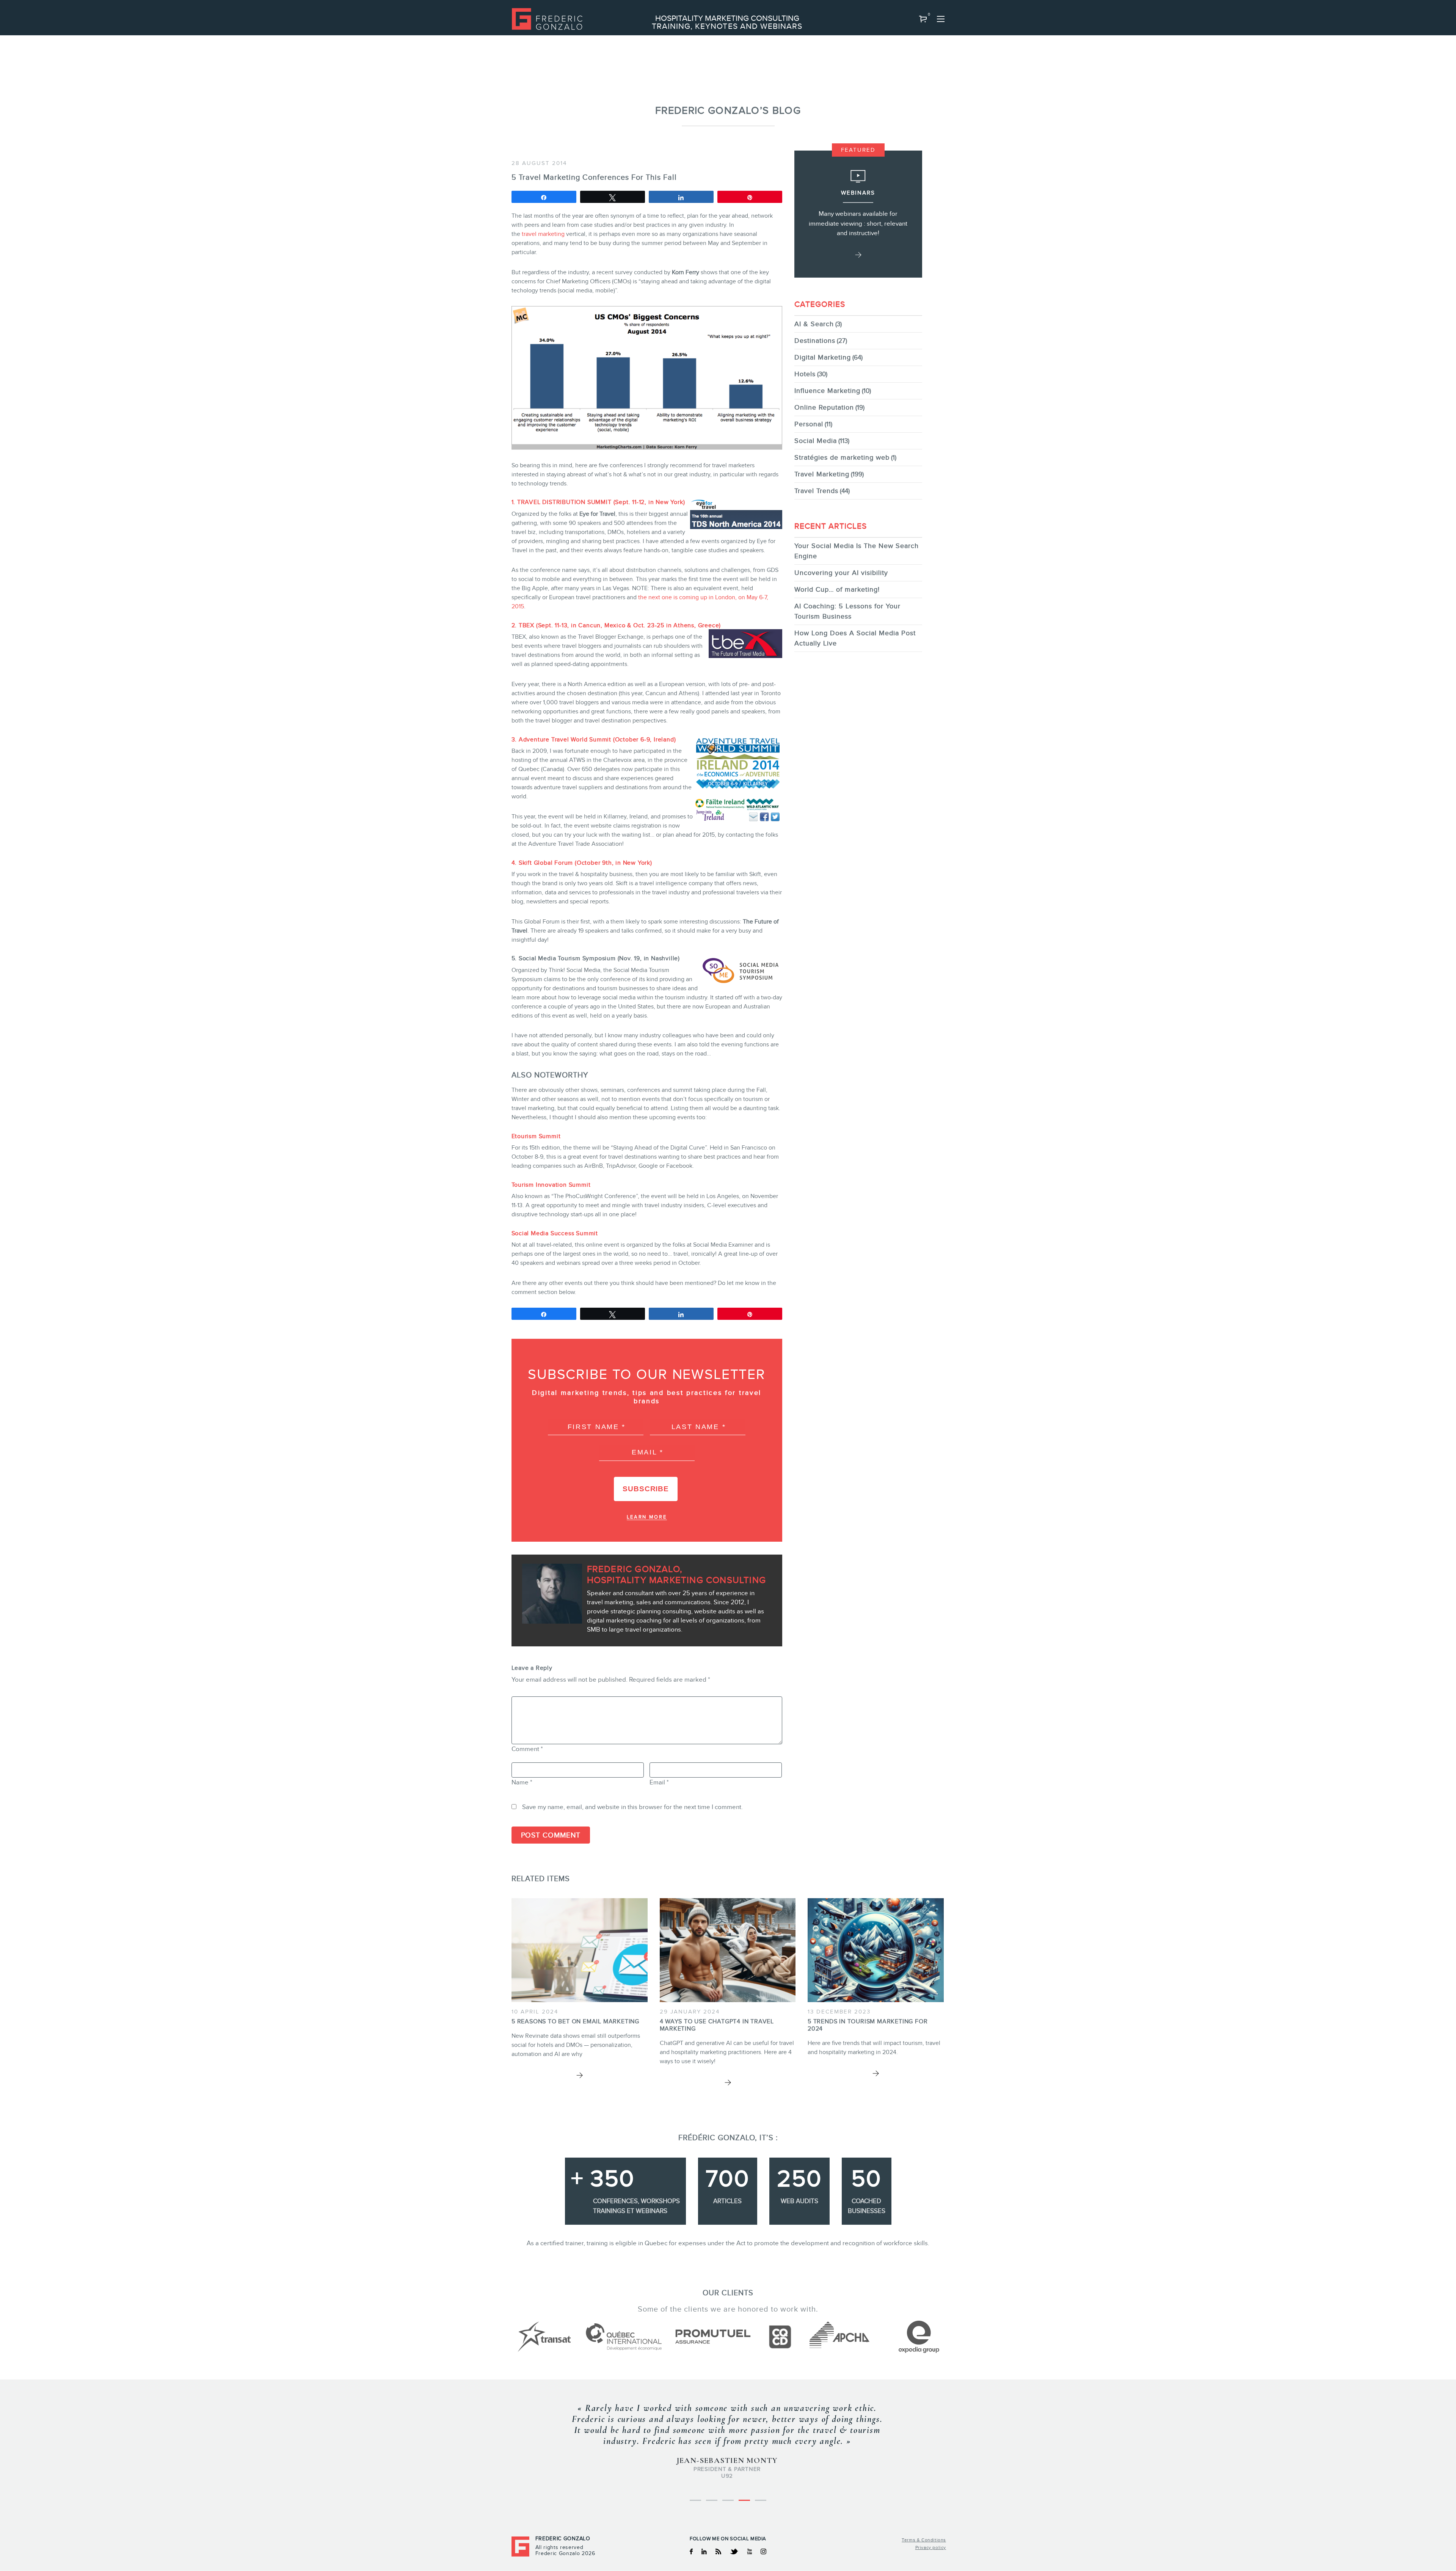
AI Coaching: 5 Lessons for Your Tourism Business (847, 611)
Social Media (816, 441)
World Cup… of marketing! (837, 589)
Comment (527, 1749)
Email (659, 1782)
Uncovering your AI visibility (841, 573)
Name (522, 1782)
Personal (809, 424)
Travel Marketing (822, 474)
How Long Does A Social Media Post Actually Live (855, 638)
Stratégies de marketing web (842, 457)
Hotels (805, 374)
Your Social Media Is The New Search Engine (857, 551)
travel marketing (543, 234)
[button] (923, 19)
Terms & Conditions (924, 2540)
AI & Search (814, 324)
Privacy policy (931, 2547)
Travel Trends (816, 491)
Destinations (815, 341)
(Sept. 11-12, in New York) (598, 502)
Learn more (647, 1517)
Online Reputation (824, 407)
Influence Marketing (827, 391)
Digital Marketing (823, 357)
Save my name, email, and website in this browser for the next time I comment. (632, 1807)
